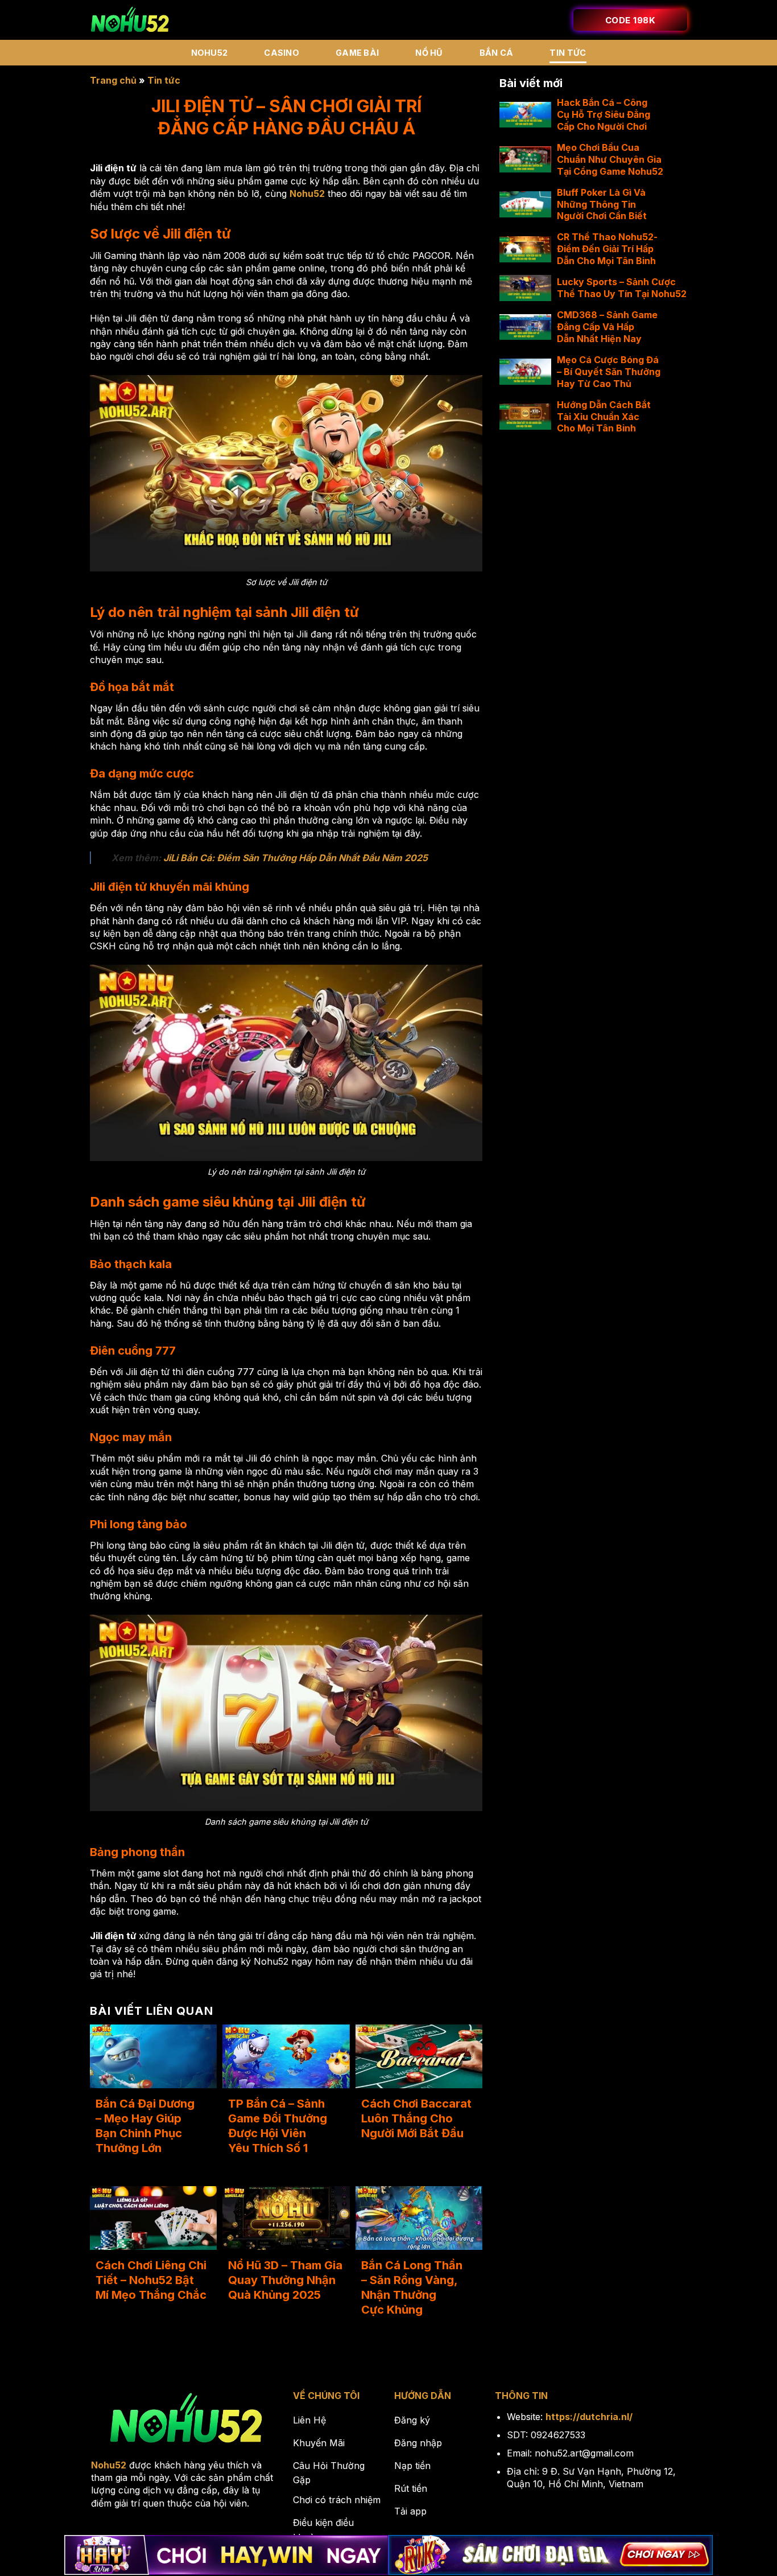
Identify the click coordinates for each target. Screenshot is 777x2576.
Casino (282, 53)
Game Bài (357, 53)
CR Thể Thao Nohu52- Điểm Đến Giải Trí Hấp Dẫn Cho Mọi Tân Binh (607, 249)
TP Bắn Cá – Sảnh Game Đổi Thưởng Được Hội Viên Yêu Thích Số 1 (278, 2126)
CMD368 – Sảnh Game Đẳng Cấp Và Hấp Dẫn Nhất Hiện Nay (607, 327)
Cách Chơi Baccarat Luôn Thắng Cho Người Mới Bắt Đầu (416, 2118)
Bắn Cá (497, 53)
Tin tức (568, 53)
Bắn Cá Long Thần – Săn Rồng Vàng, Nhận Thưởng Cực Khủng (412, 2287)
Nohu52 (210, 53)
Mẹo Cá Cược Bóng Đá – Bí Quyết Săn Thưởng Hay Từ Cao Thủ (609, 372)
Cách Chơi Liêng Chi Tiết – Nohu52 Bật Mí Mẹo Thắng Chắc (151, 2280)
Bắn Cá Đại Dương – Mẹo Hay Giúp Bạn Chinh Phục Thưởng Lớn (145, 2126)
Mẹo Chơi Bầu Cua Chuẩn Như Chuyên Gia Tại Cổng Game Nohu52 (610, 159)
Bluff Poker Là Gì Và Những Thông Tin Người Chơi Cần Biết (602, 204)
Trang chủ (113, 80)
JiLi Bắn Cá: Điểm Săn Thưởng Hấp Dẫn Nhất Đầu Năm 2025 (295, 858)
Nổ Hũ (429, 53)
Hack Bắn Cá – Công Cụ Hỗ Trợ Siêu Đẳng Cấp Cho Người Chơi (604, 114)
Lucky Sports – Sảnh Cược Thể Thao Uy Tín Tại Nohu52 (622, 288)
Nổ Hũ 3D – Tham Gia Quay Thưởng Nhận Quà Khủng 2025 (285, 2280)
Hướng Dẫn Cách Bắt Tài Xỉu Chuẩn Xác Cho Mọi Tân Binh (604, 417)
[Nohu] (130, 20)
